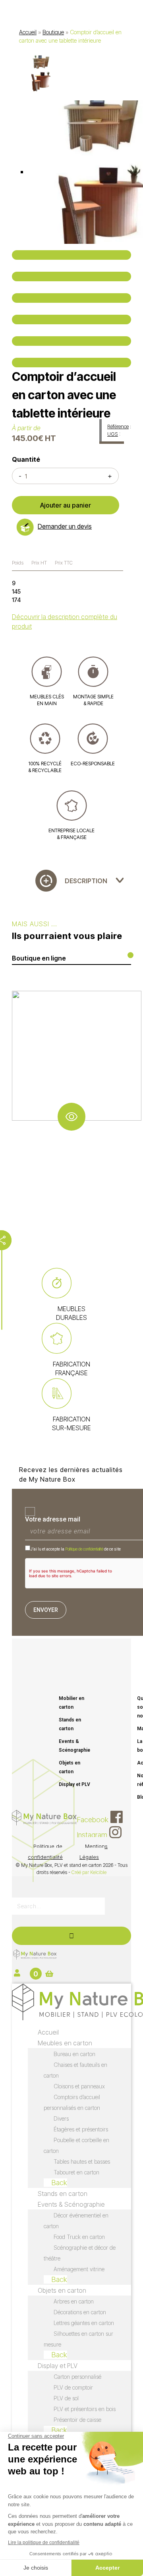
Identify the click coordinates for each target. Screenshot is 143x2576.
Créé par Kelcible (89, 1872)
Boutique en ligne (39, 958)
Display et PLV (74, 1784)
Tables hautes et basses (82, 2161)
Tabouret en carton (76, 2172)
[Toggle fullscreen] (71, 298)
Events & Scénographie (74, 1746)
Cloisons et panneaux (79, 2086)
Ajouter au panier (66, 505)
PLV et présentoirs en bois (85, 2409)
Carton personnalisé (77, 2377)
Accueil (28, 32)
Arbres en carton (74, 2301)
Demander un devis (65, 526)
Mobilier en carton (71, 1703)
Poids (18, 563)
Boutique (53, 32)
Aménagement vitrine (79, 2269)
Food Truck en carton (79, 2237)
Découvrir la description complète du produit (65, 621)
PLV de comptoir (73, 2387)
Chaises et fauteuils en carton (75, 2070)
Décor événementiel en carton (76, 2221)
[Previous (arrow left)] (71, 341)
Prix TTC (64, 563)
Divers (61, 2118)
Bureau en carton (74, 2054)
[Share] (71, 276)
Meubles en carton (65, 2043)
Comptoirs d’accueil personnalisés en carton (72, 2102)
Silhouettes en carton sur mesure (78, 2339)
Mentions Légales (94, 1852)
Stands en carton (70, 1724)
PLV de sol (66, 2398)
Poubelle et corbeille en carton (76, 2145)
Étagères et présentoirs (81, 2129)
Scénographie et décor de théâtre (80, 2253)
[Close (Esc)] (71, 255)
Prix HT (39, 563)
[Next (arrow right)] (71, 363)
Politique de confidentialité (84, 1549)
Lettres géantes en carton (84, 2323)
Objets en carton (70, 1767)
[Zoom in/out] (71, 320)
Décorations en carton (80, 2312)
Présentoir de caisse (77, 2420)
